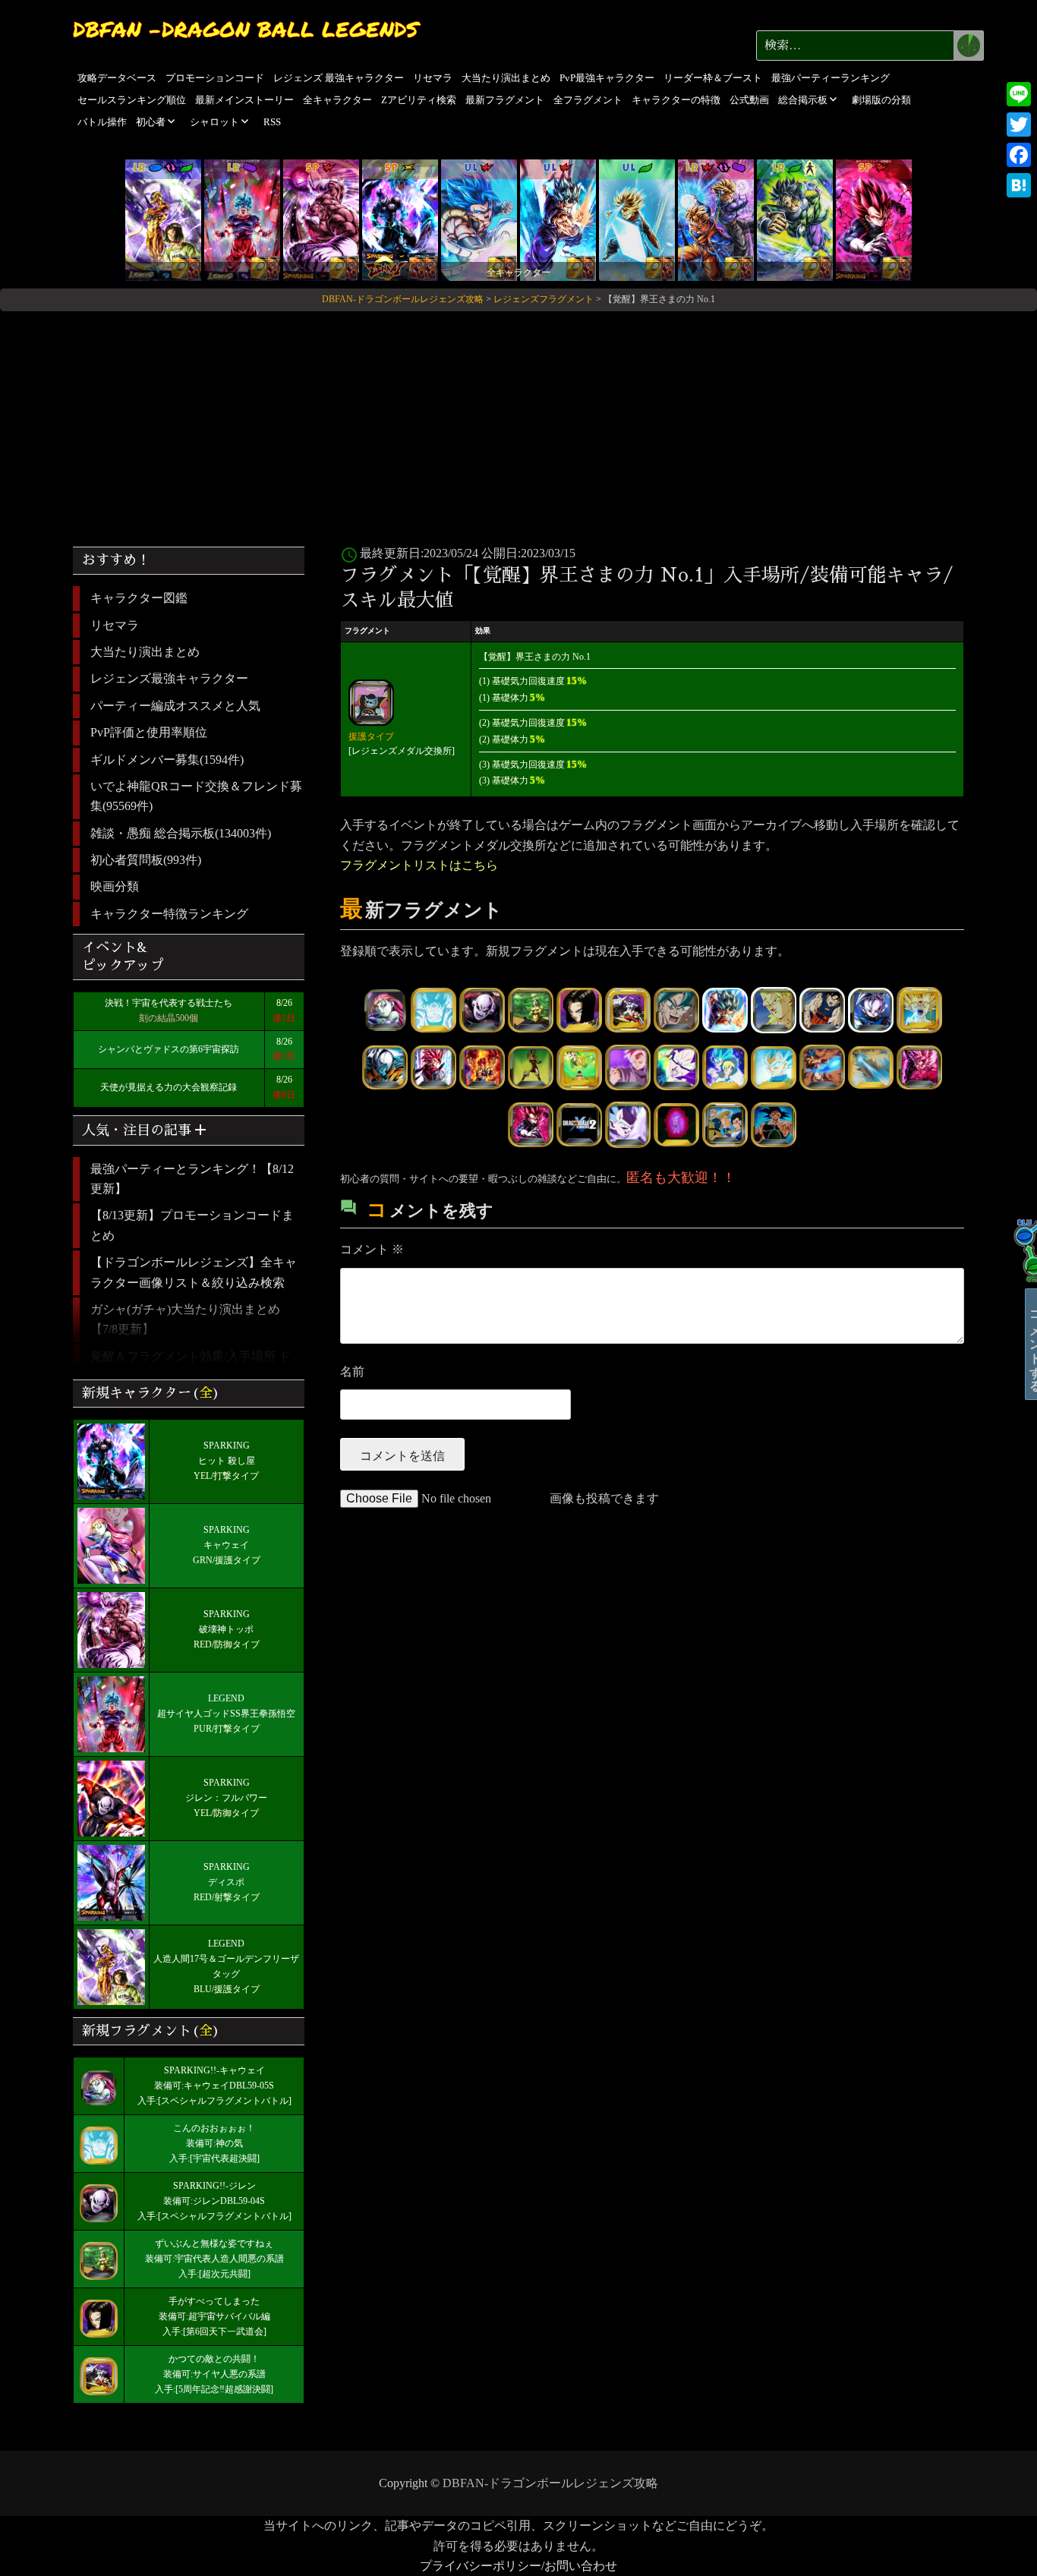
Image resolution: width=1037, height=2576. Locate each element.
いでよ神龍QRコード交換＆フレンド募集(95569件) (196, 796)
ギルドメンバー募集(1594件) (167, 760)
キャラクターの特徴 (676, 100)
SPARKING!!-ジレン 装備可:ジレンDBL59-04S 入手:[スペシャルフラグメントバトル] (214, 2201)
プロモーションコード (215, 78)
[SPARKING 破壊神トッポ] (321, 219)
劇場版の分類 (881, 100)
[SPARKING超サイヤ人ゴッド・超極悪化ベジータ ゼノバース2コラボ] (874, 219)
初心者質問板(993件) (146, 860)
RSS (272, 122)
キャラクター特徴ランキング (169, 914)
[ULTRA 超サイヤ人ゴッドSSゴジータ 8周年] (479, 219)
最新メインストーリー (244, 100)
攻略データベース (117, 78)
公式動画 (749, 100)
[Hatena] (1019, 185)
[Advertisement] (518, 423)
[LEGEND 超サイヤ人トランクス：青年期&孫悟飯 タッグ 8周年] (716, 219)
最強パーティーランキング (831, 78)
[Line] (1019, 94)
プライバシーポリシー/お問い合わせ (518, 2566)
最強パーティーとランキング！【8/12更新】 (192, 1179)
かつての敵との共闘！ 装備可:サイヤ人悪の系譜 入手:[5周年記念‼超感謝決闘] (214, 2374)
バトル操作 (102, 122)
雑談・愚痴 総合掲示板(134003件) (181, 833)
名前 (352, 1372)
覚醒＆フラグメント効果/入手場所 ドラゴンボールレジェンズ (191, 1366)
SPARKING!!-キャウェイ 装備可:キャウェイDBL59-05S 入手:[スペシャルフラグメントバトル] (214, 2086)
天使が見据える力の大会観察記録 (169, 1087)
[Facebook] (1019, 155)
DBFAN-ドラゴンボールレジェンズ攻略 (550, 2483)
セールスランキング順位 (132, 100)
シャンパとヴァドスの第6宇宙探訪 (169, 1049)
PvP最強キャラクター (607, 78)
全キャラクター (337, 100)
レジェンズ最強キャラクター (169, 678)
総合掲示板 (803, 100)
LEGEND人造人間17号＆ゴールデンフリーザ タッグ (226, 1959)
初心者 (151, 122)
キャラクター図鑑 (139, 598)
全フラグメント (588, 100)
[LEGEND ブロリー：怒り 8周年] (795, 219)
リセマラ (433, 78)
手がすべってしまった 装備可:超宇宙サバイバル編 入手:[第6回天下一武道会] (214, 2316)
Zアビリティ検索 (419, 100)
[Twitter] (1019, 125)
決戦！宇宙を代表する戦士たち (169, 1003)
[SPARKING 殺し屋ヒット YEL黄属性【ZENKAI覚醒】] (400, 219)
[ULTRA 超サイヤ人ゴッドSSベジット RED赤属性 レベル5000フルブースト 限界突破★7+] (558, 219)
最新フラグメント (505, 100)
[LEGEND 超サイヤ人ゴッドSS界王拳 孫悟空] (242, 219)
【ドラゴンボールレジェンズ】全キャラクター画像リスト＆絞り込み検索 (194, 1272)
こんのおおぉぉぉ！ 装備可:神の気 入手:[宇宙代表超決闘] (214, 2143)
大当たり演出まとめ (506, 78)
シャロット (214, 122)
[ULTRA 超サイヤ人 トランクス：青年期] (637, 219)
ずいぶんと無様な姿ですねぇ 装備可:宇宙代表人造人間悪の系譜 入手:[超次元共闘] (214, 2259)
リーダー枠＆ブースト (713, 78)
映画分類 (115, 886)
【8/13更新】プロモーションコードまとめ (192, 1225)
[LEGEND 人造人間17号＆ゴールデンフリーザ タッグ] (163, 219)
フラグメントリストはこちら (419, 865)
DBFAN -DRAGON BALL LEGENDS (246, 29)
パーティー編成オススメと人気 (175, 706)
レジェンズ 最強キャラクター (339, 78)
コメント (372, 1249)
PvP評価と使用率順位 (149, 732)
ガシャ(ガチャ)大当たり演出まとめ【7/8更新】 (185, 1319)
